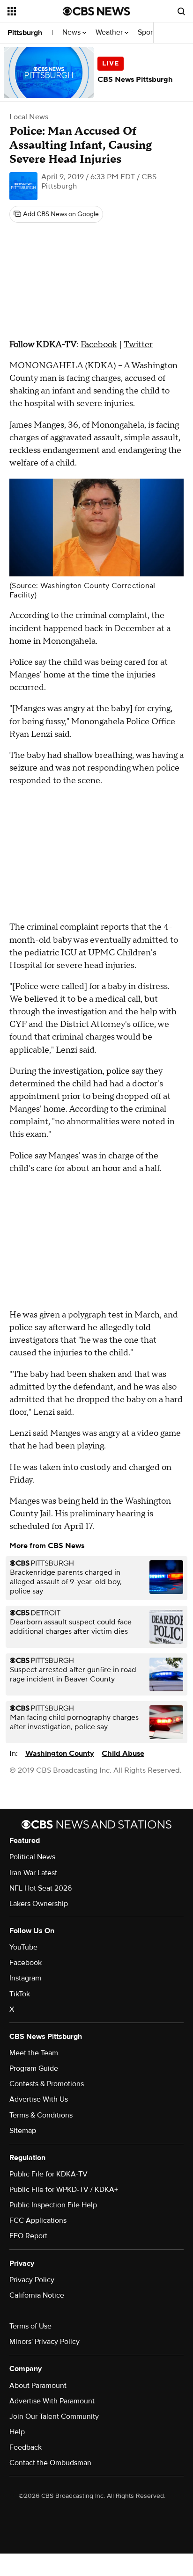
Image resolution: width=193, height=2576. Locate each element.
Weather (110, 33)
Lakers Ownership (39, 1904)
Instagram (25, 1978)
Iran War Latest (33, 1873)
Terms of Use (30, 2326)
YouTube (23, 1947)
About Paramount (38, 2386)
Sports (149, 33)
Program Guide (34, 2068)
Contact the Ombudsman (50, 2463)
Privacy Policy (32, 2280)
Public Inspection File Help (53, 2205)
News (72, 33)
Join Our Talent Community (54, 2416)
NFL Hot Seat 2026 (41, 1888)
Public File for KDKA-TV (48, 2174)
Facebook (99, 345)
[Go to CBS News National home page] (96, 11)
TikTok (20, 1994)
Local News (29, 117)
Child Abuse (123, 1754)
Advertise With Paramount (52, 2401)
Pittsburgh (25, 33)
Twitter (138, 345)
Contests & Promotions (47, 2084)
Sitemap (23, 2131)
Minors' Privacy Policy (45, 2342)
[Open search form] (181, 11)
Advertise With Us (39, 2099)
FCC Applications (38, 2220)
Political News (32, 1857)
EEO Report (28, 2236)
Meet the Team (34, 2053)
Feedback (26, 2447)
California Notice (37, 2295)
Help (17, 2432)
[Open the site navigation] (35, 11)
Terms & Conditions (41, 2115)
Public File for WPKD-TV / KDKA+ (64, 2190)
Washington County (60, 1754)
